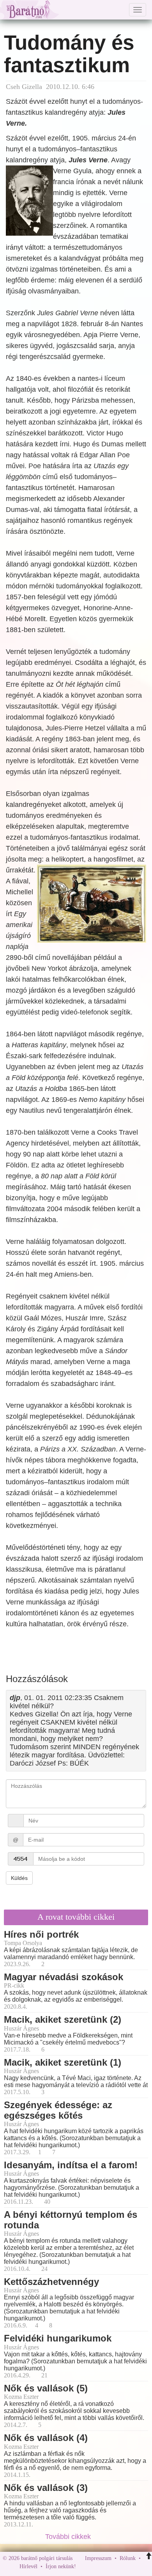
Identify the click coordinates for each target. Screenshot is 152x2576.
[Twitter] (109, 2566)
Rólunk (128, 2558)
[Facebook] (84, 2566)
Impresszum (98, 2558)
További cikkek (69, 2537)
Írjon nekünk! (61, 2566)
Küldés (19, 1878)
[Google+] (96, 2566)
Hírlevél (28, 2566)
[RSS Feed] (120, 2566)
